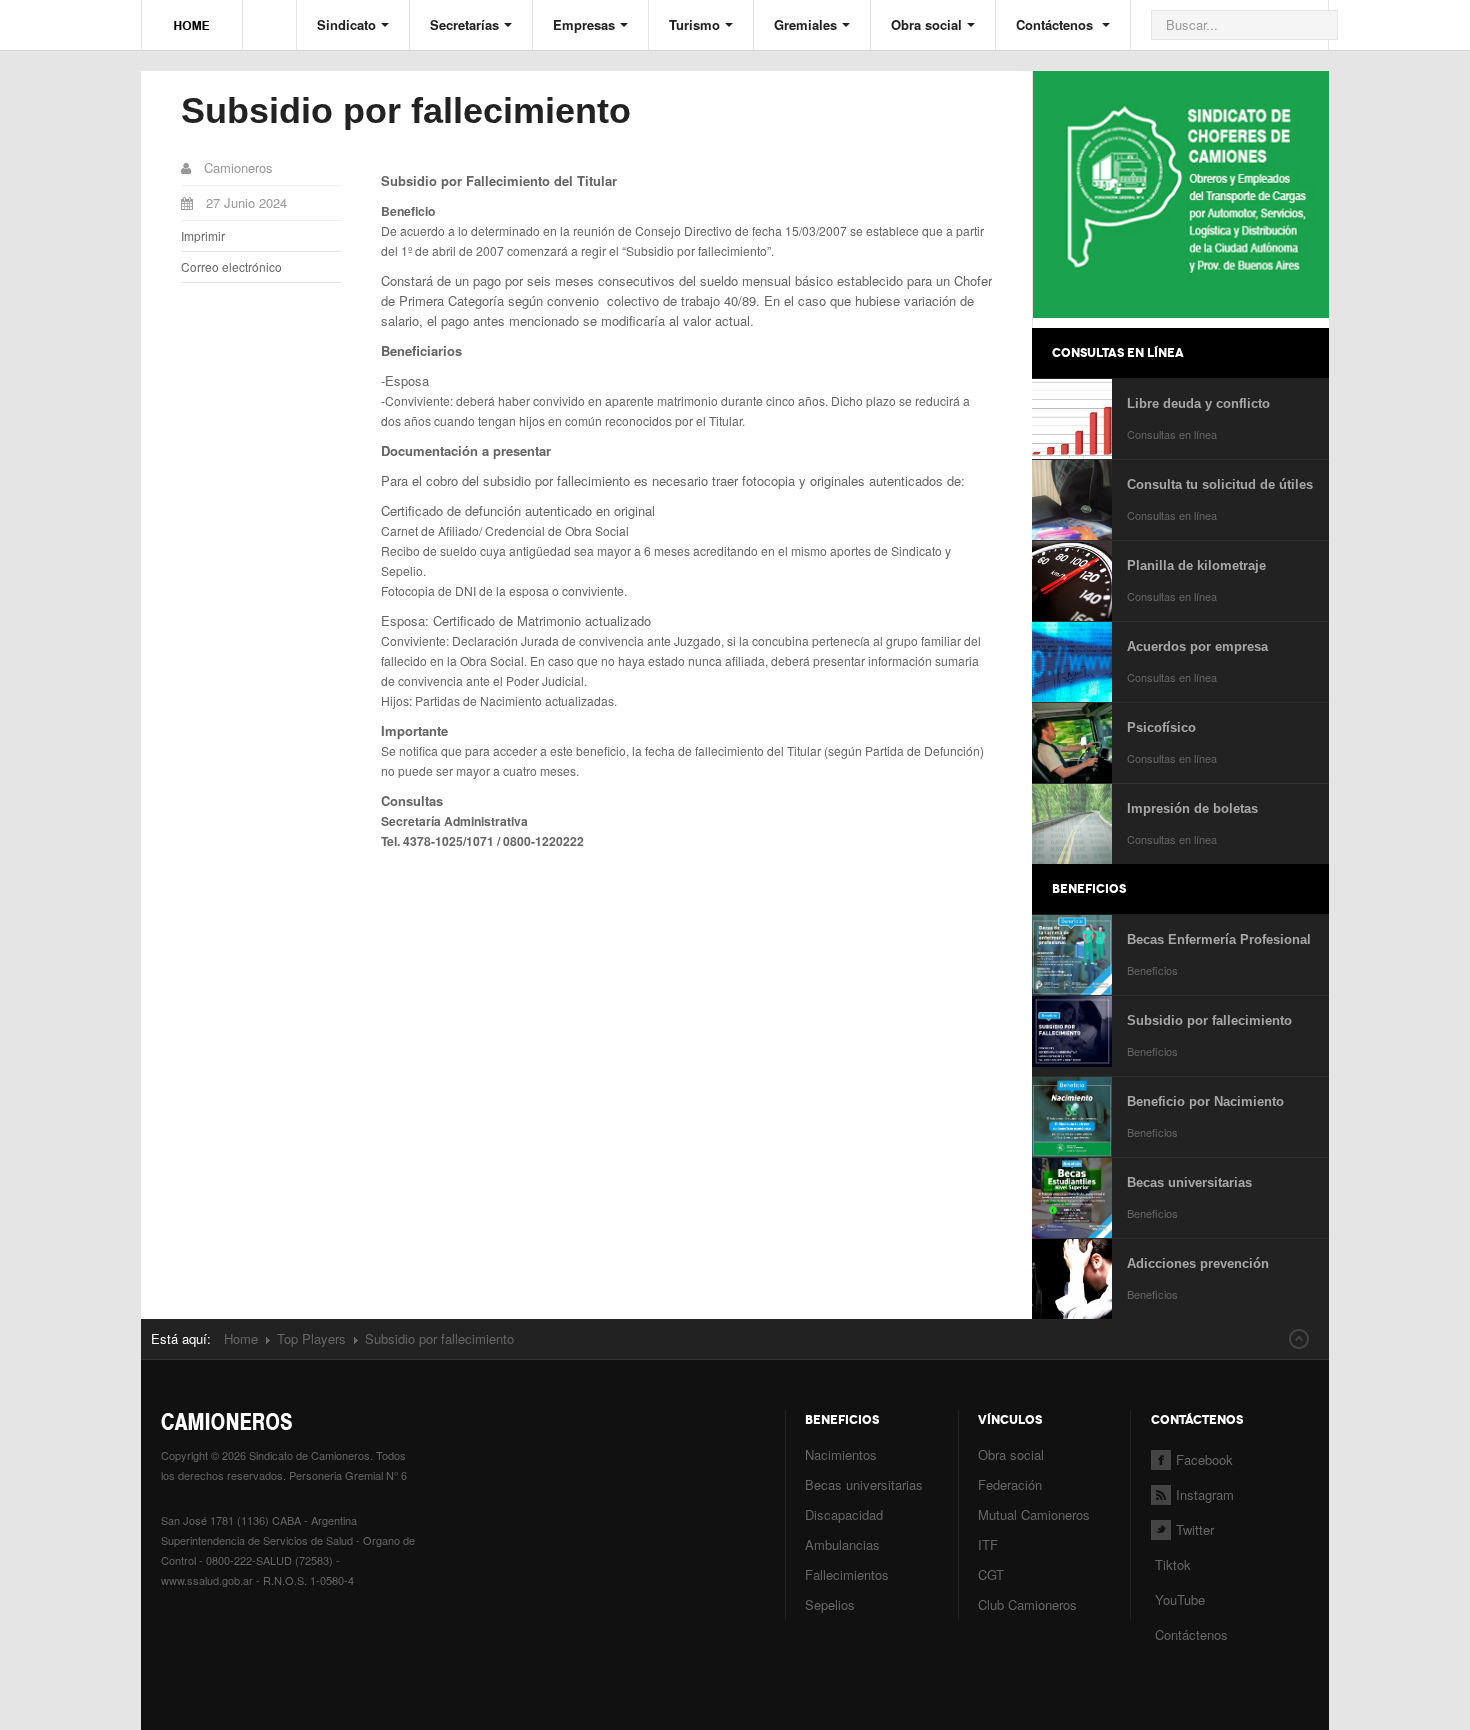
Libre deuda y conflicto (1198, 403)
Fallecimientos (847, 1574)
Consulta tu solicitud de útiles (1220, 484)
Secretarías (464, 24)
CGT (991, 1574)
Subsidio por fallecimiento (406, 110)
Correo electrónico (231, 266)
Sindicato (346, 24)
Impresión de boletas (1192, 808)
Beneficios (1152, 970)
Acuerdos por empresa (1197, 646)
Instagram (1205, 1494)
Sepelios (830, 1604)
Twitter (1195, 1529)
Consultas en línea (1172, 434)
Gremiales (805, 24)
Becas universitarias (1189, 1182)
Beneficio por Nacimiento (1205, 1101)
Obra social (926, 24)
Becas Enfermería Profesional (1219, 939)
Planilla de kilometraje (1196, 565)
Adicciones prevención (1198, 1263)
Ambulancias (842, 1544)
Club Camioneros (1027, 1604)
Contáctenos (1056, 24)
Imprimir (203, 235)
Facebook (1204, 1459)
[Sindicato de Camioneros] (192, 16)
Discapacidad (844, 1514)
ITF (988, 1544)
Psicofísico (1161, 727)
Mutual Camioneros (1034, 1514)
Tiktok (1173, 1564)
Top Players (311, 1338)
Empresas (584, 24)
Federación (1010, 1484)
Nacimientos (841, 1454)
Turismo (694, 24)
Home (241, 1338)
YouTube (1178, 1599)
